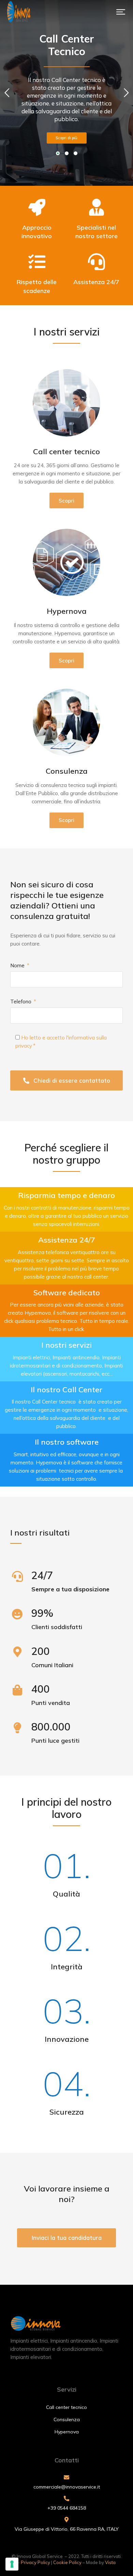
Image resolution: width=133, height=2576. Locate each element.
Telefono (21, 1002)
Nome (18, 965)
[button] (121, 12)
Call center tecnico (66, 452)
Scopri (66, 501)
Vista (110, 2562)
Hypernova (67, 611)
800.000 (51, 1727)
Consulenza (67, 771)
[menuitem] (66, 2407)
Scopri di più (66, 138)
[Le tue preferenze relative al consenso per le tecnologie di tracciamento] (12, 2564)
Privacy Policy (35, 2562)
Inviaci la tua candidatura (67, 2238)
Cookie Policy (67, 2562)
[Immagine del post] (66, 403)
